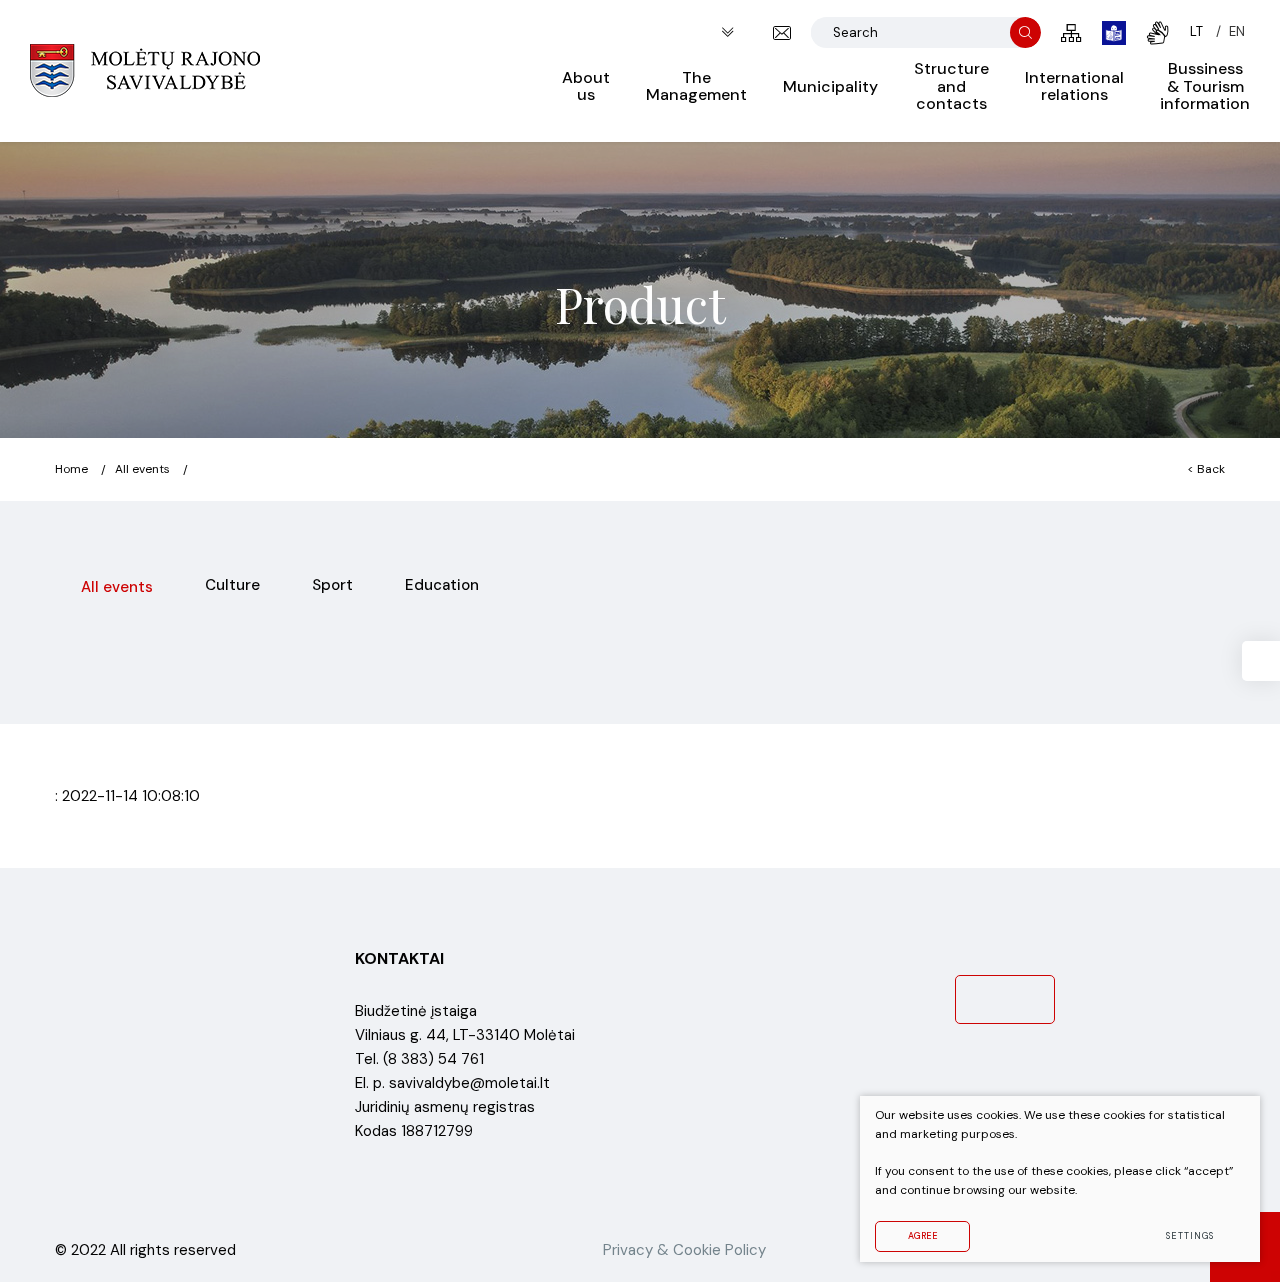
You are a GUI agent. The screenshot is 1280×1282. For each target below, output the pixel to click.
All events (142, 469)
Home (71, 469)
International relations (1074, 86)
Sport (332, 585)
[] (1025, 32)
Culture (232, 585)
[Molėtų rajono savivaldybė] (145, 71)
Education (442, 585)
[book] (1114, 33)
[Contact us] (782, 33)
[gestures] (1158, 33)
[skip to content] (727, 32)
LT (1196, 31)
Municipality (830, 86)
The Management (696, 86)
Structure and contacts (951, 86)
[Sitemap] (1071, 33)
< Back (1206, 469)
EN (1237, 31)
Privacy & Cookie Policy (684, 1250)
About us (586, 86)
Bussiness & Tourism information (1205, 86)
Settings (1189, 1236)
